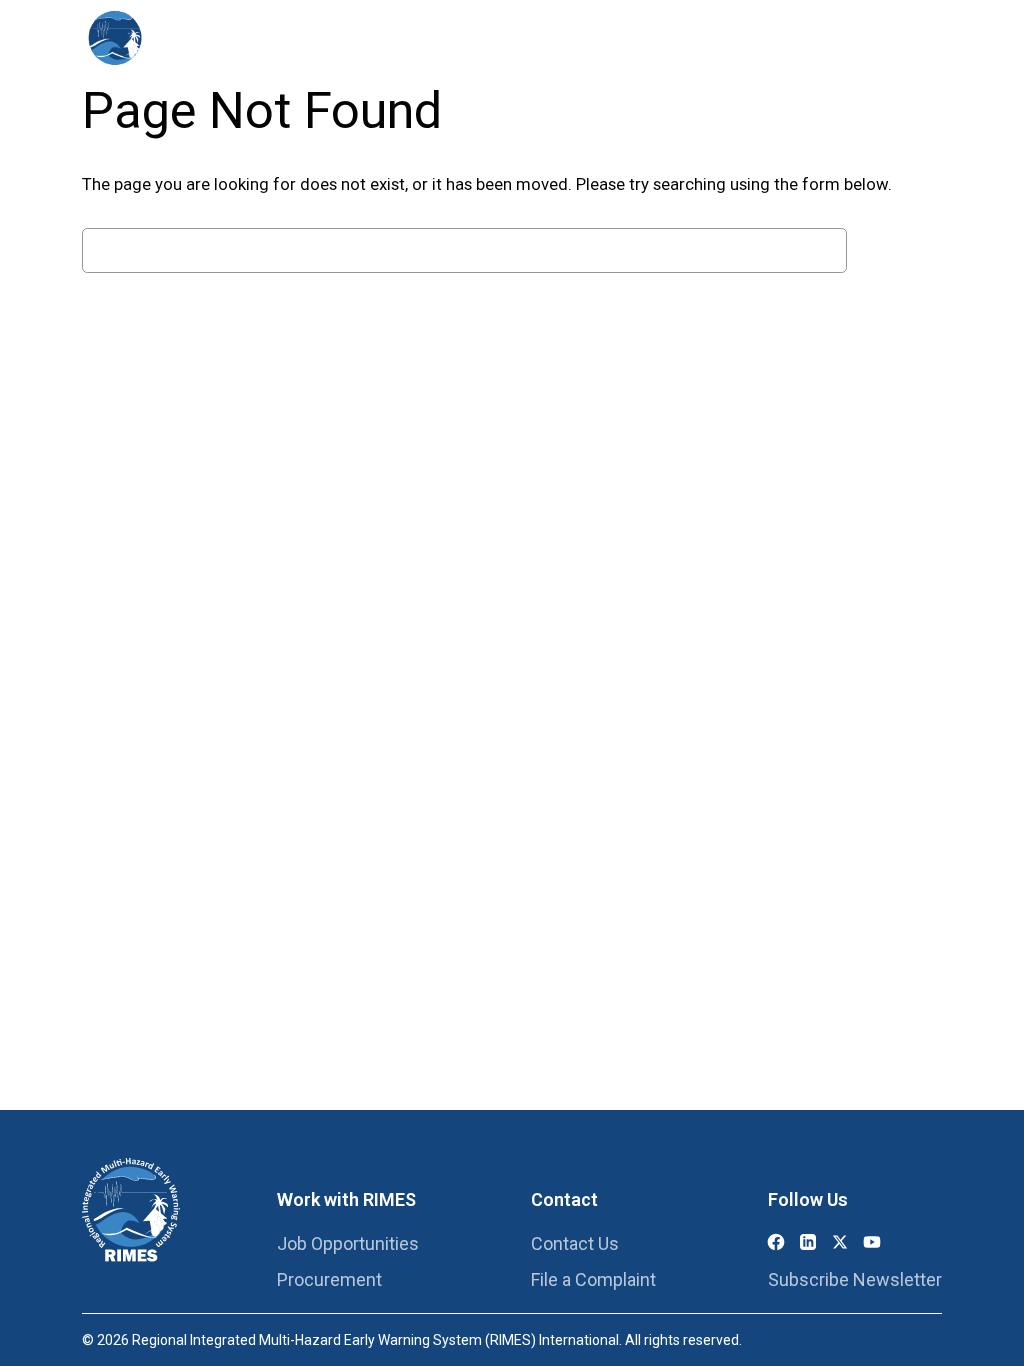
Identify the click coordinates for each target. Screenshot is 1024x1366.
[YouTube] (872, 1242)
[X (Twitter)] (840, 1242)
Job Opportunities (348, 1243)
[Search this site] (912, 40)
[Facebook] (776, 1242)
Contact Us (575, 1243)
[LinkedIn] (808, 1242)
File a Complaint (593, 1279)
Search (899, 250)
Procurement (329, 1279)
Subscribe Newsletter (855, 1279)
